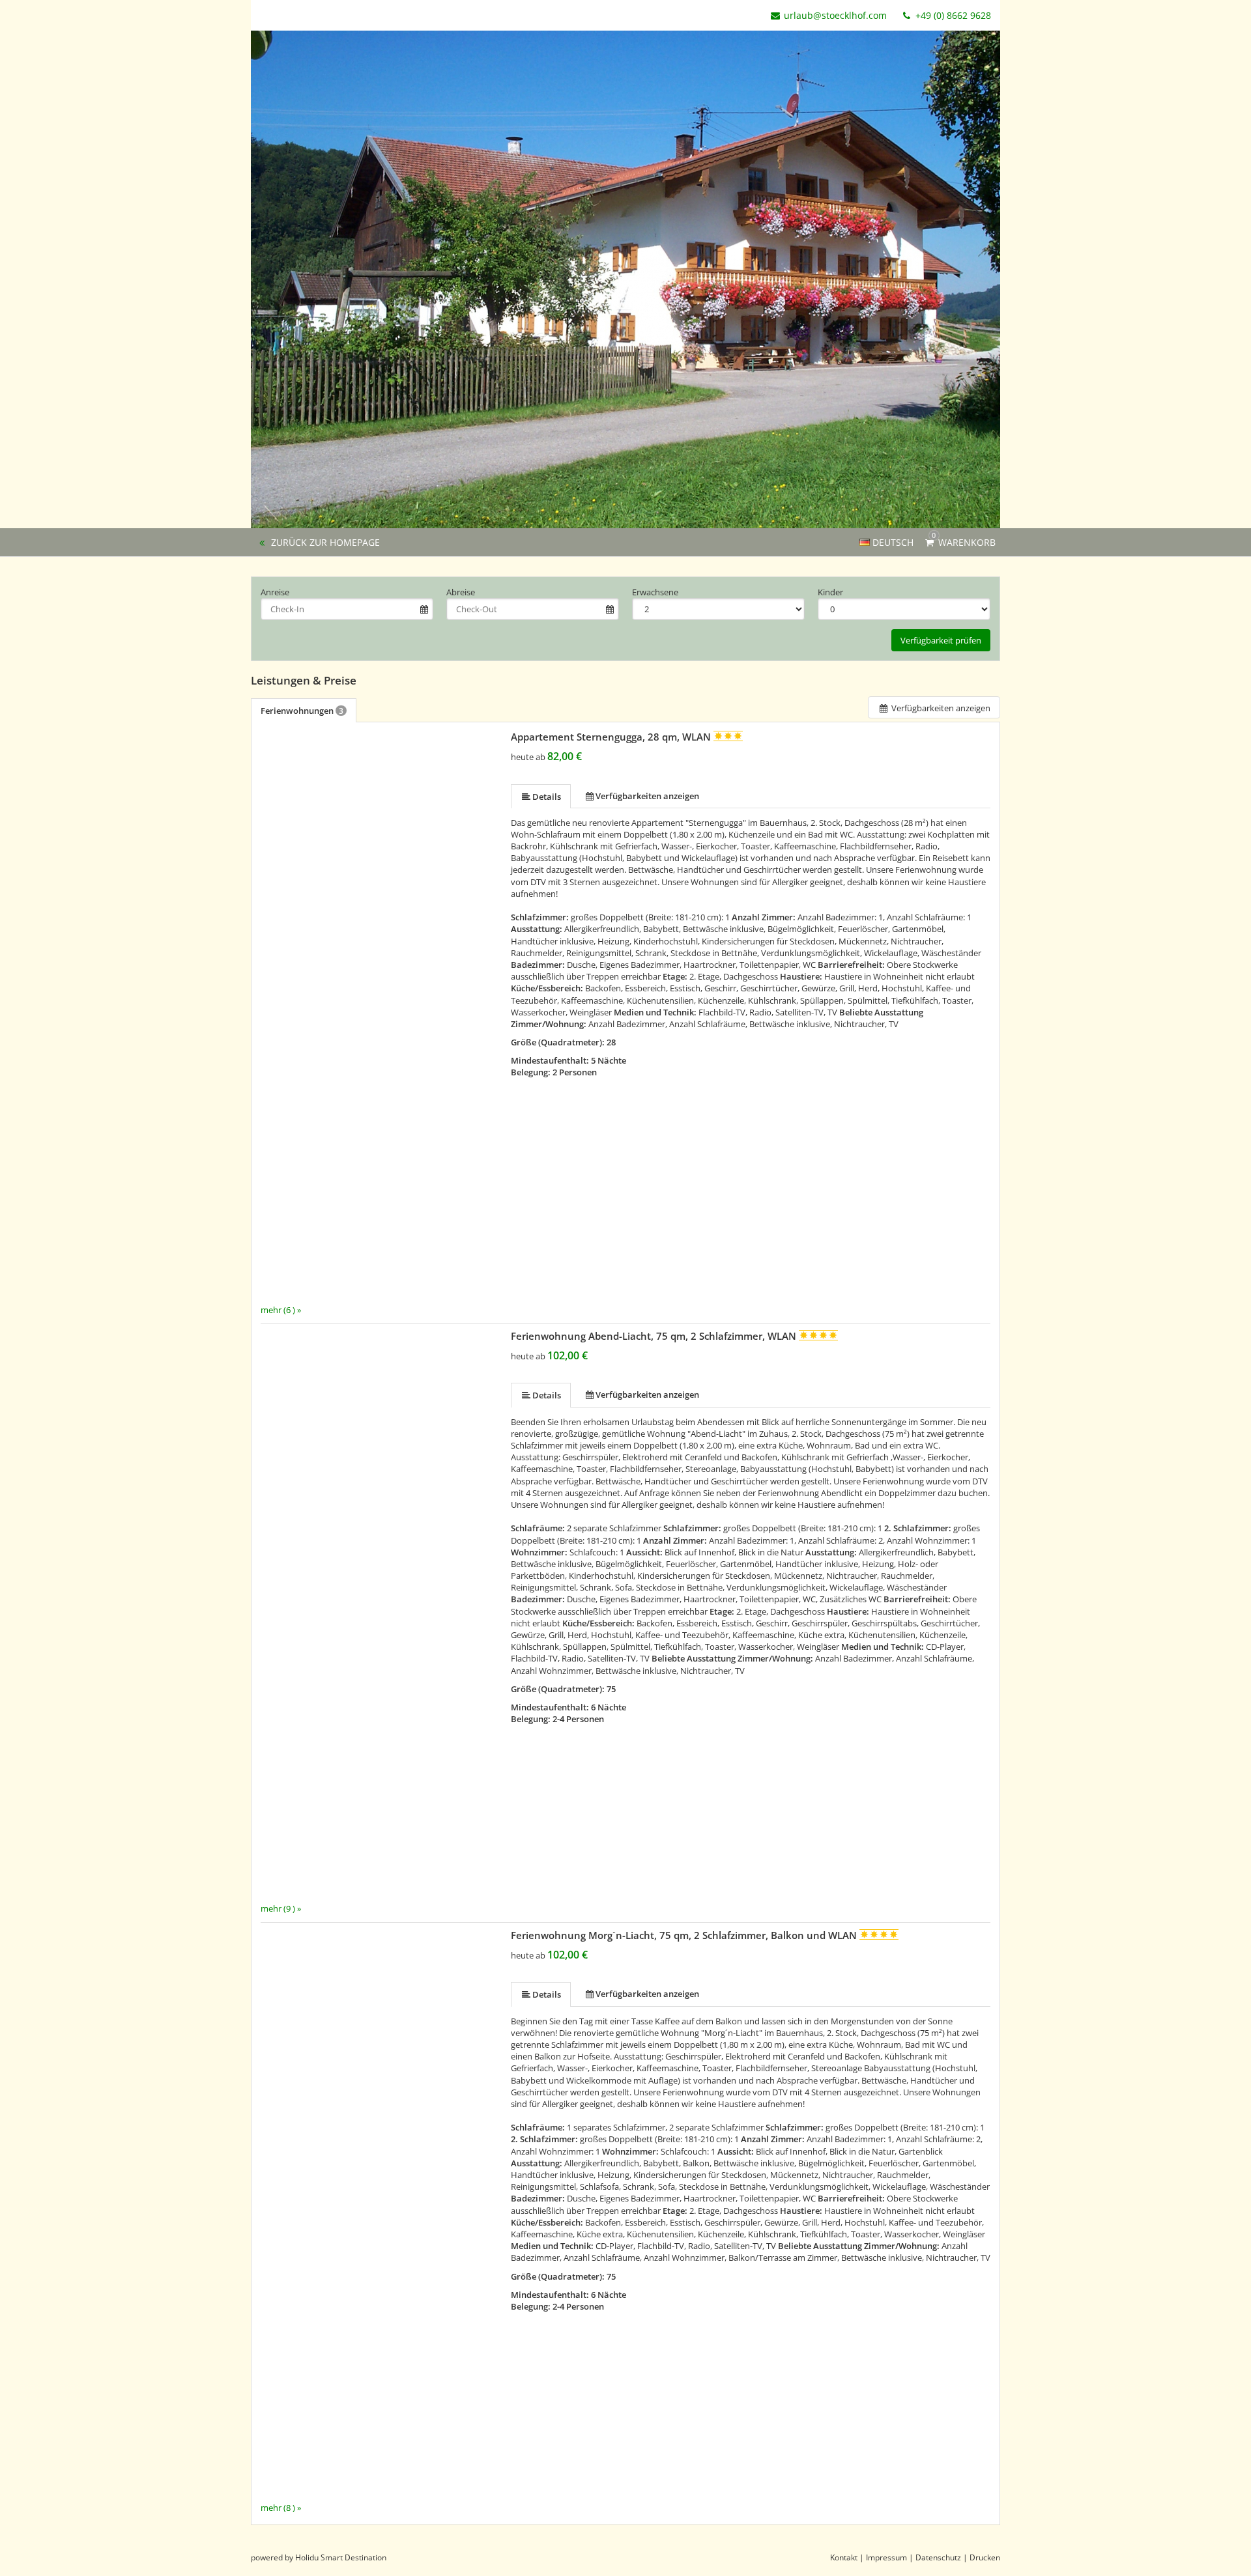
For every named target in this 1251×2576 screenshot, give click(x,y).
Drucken (985, 2557)
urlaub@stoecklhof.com (835, 15)
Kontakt (844, 2557)
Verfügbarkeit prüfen (941, 640)
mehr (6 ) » (281, 1309)
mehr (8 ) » (281, 2508)
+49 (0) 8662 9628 (952, 15)
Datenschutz (938, 2557)
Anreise (275, 592)
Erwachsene (655, 592)
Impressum (886, 2557)
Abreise (461, 592)
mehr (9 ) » (281, 1908)
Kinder (830, 592)
